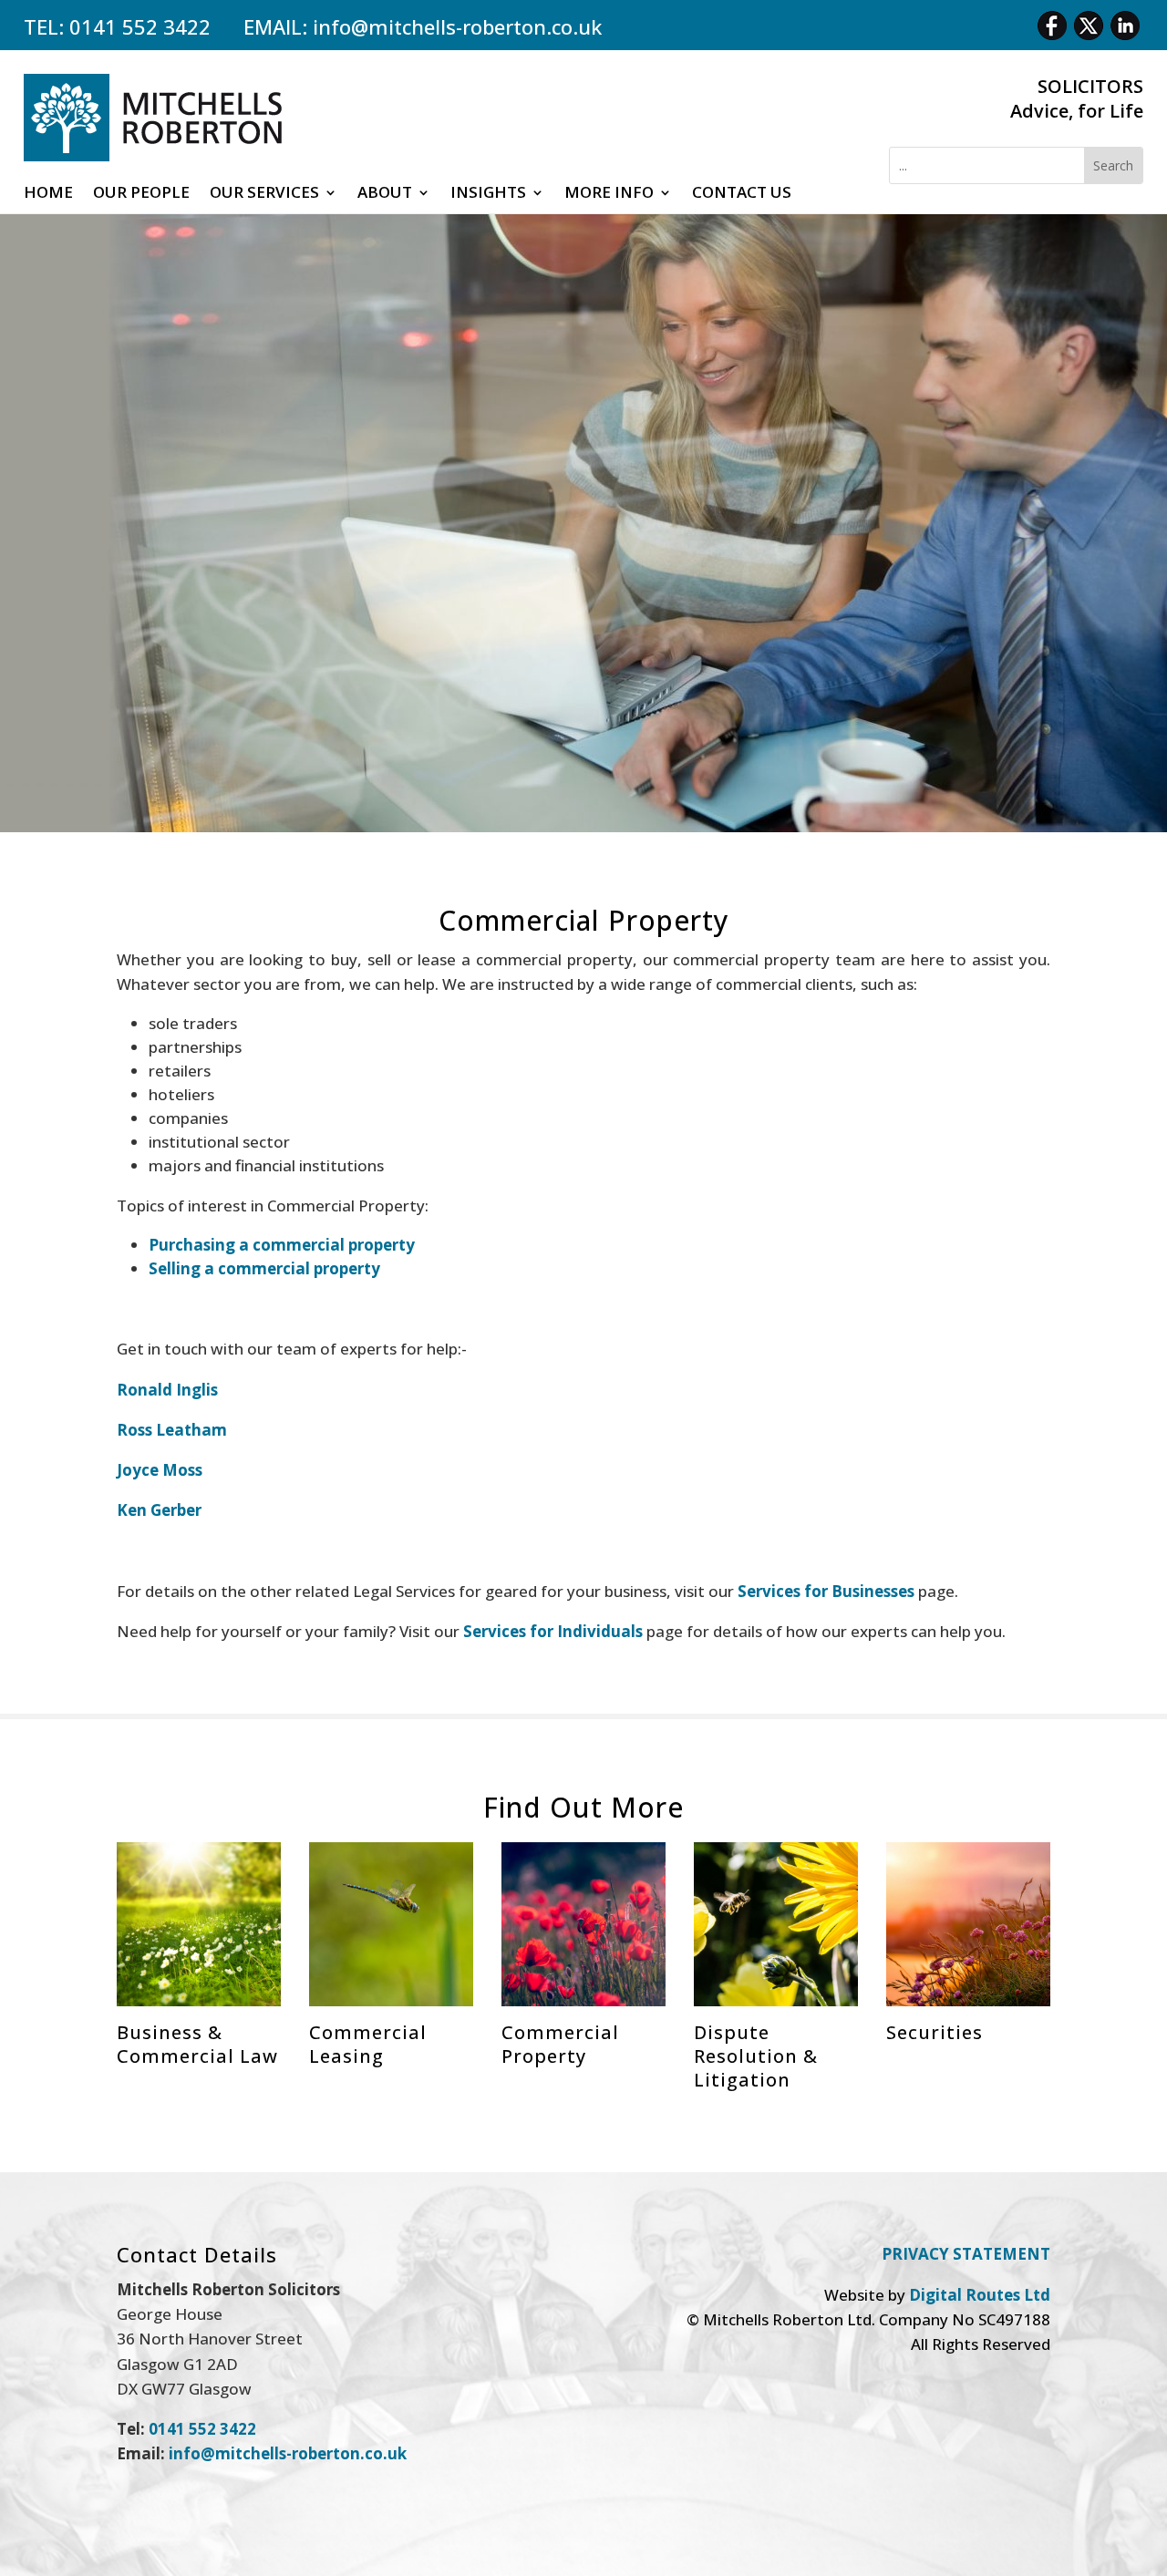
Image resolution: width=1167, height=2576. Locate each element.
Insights (488, 194)
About (385, 194)
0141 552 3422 (140, 26)
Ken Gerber (159, 1510)
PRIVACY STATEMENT (966, 2254)
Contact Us (742, 194)
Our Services (264, 194)
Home (48, 194)
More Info (609, 194)
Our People (141, 194)
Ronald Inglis (167, 1390)
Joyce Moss (160, 1470)
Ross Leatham (172, 1430)
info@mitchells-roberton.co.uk (457, 26)
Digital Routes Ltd (980, 2295)
